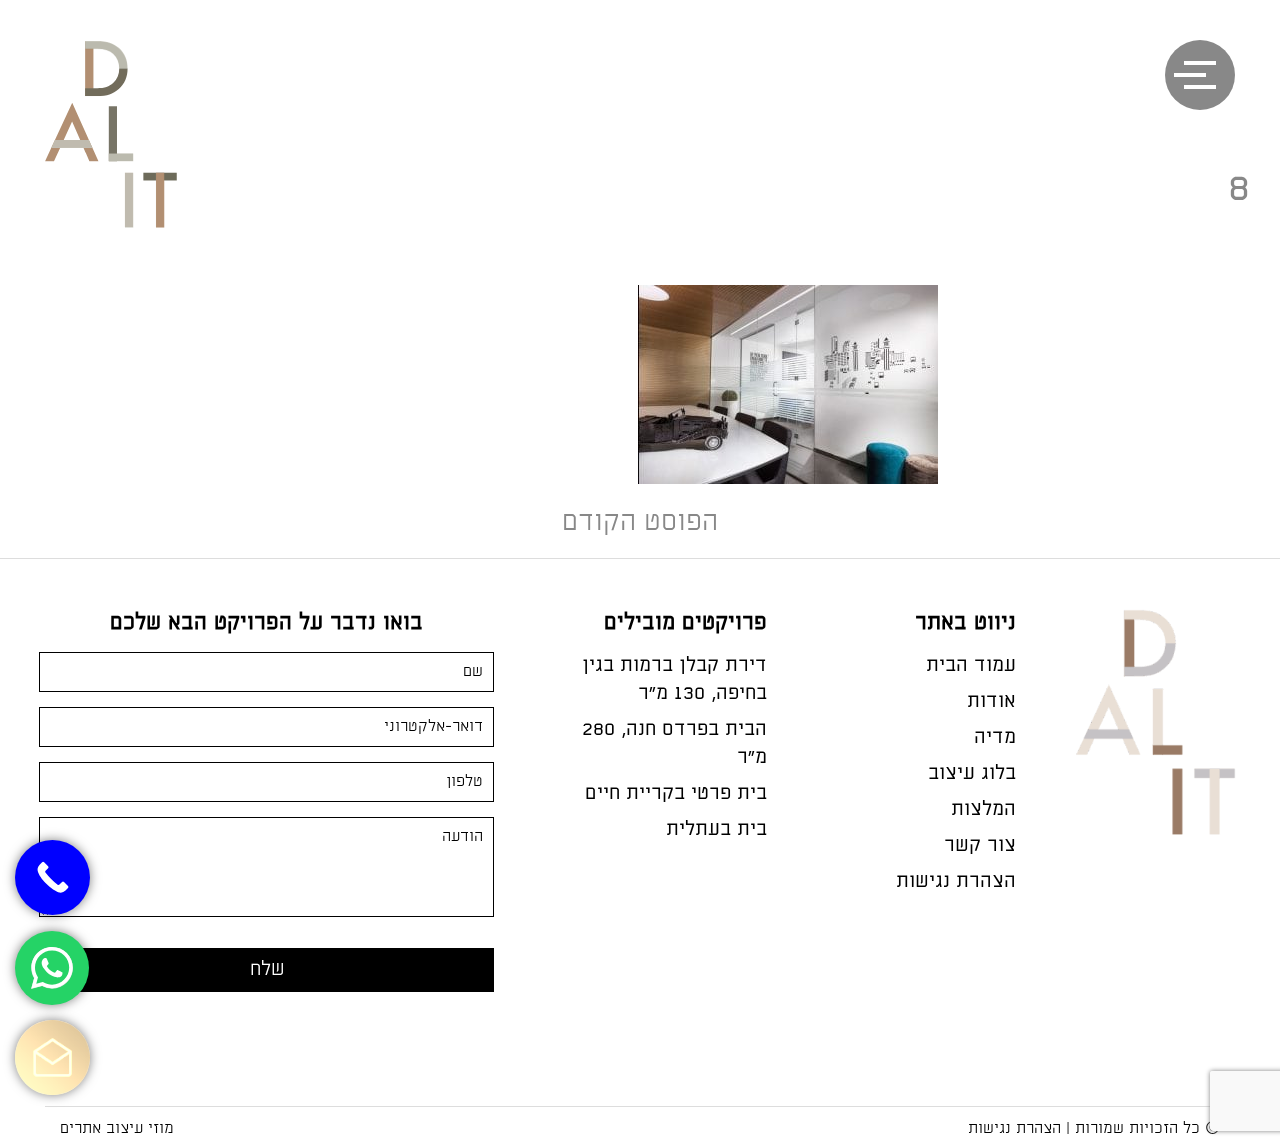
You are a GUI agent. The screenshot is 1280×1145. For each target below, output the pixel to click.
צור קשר (980, 845)
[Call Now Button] (52, 877)
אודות (991, 701)
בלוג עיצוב (972, 773)
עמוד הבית (971, 665)
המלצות (983, 809)
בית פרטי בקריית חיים (676, 793)
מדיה (995, 737)
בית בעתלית (716, 829)
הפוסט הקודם (640, 522)
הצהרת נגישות (956, 881)
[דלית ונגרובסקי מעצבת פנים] (132, 161)
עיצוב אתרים (101, 1128)
